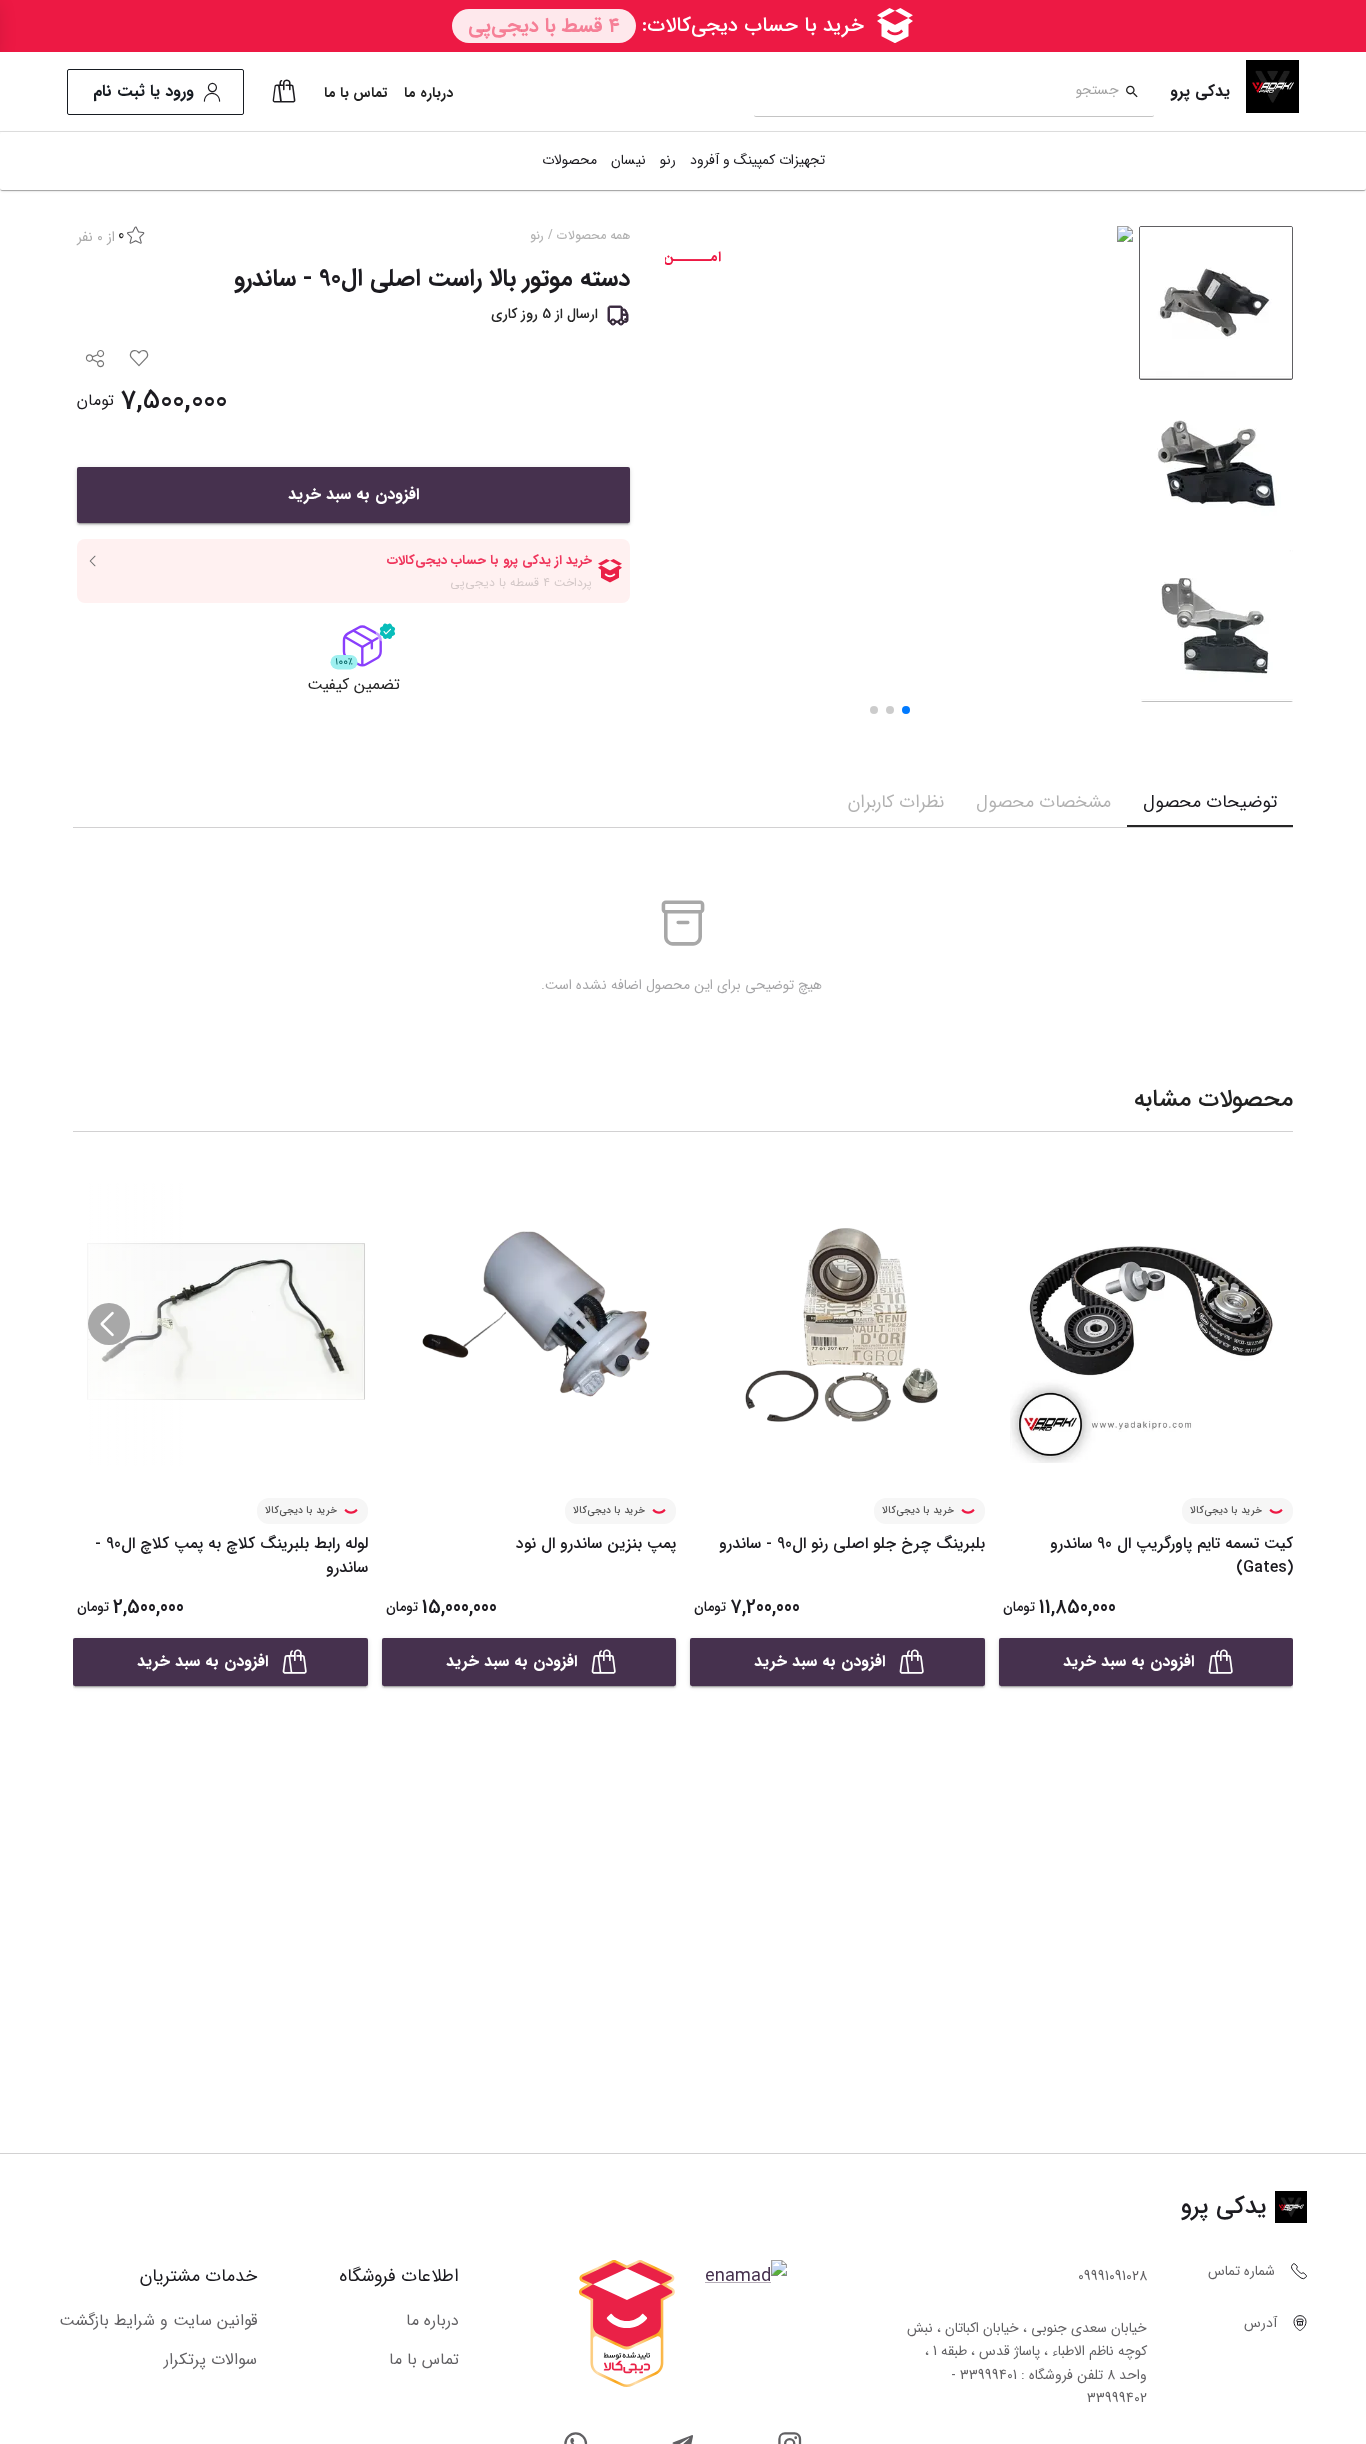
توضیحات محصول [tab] (1210, 802)
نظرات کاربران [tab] (896, 802)
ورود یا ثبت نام (143, 91)
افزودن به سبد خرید (353, 494)
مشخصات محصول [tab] (1043, 802)
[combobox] (936, 92)
